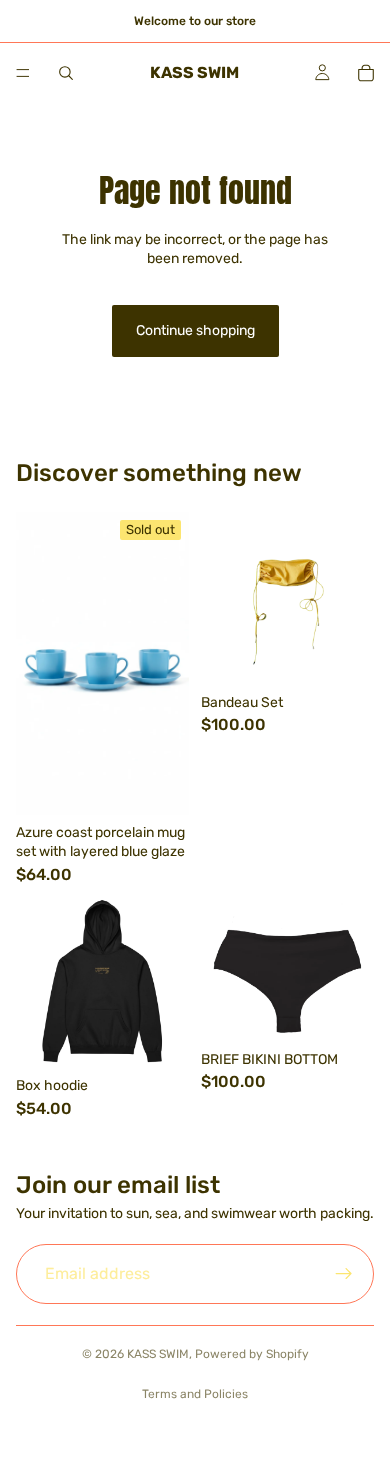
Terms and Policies (195, 1394)
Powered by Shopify (252, 1354)
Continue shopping (195, 330)
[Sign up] (344, 1274)
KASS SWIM (158, 1354)
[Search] (66, 73)
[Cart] (366, 73)
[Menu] (23, 73)
